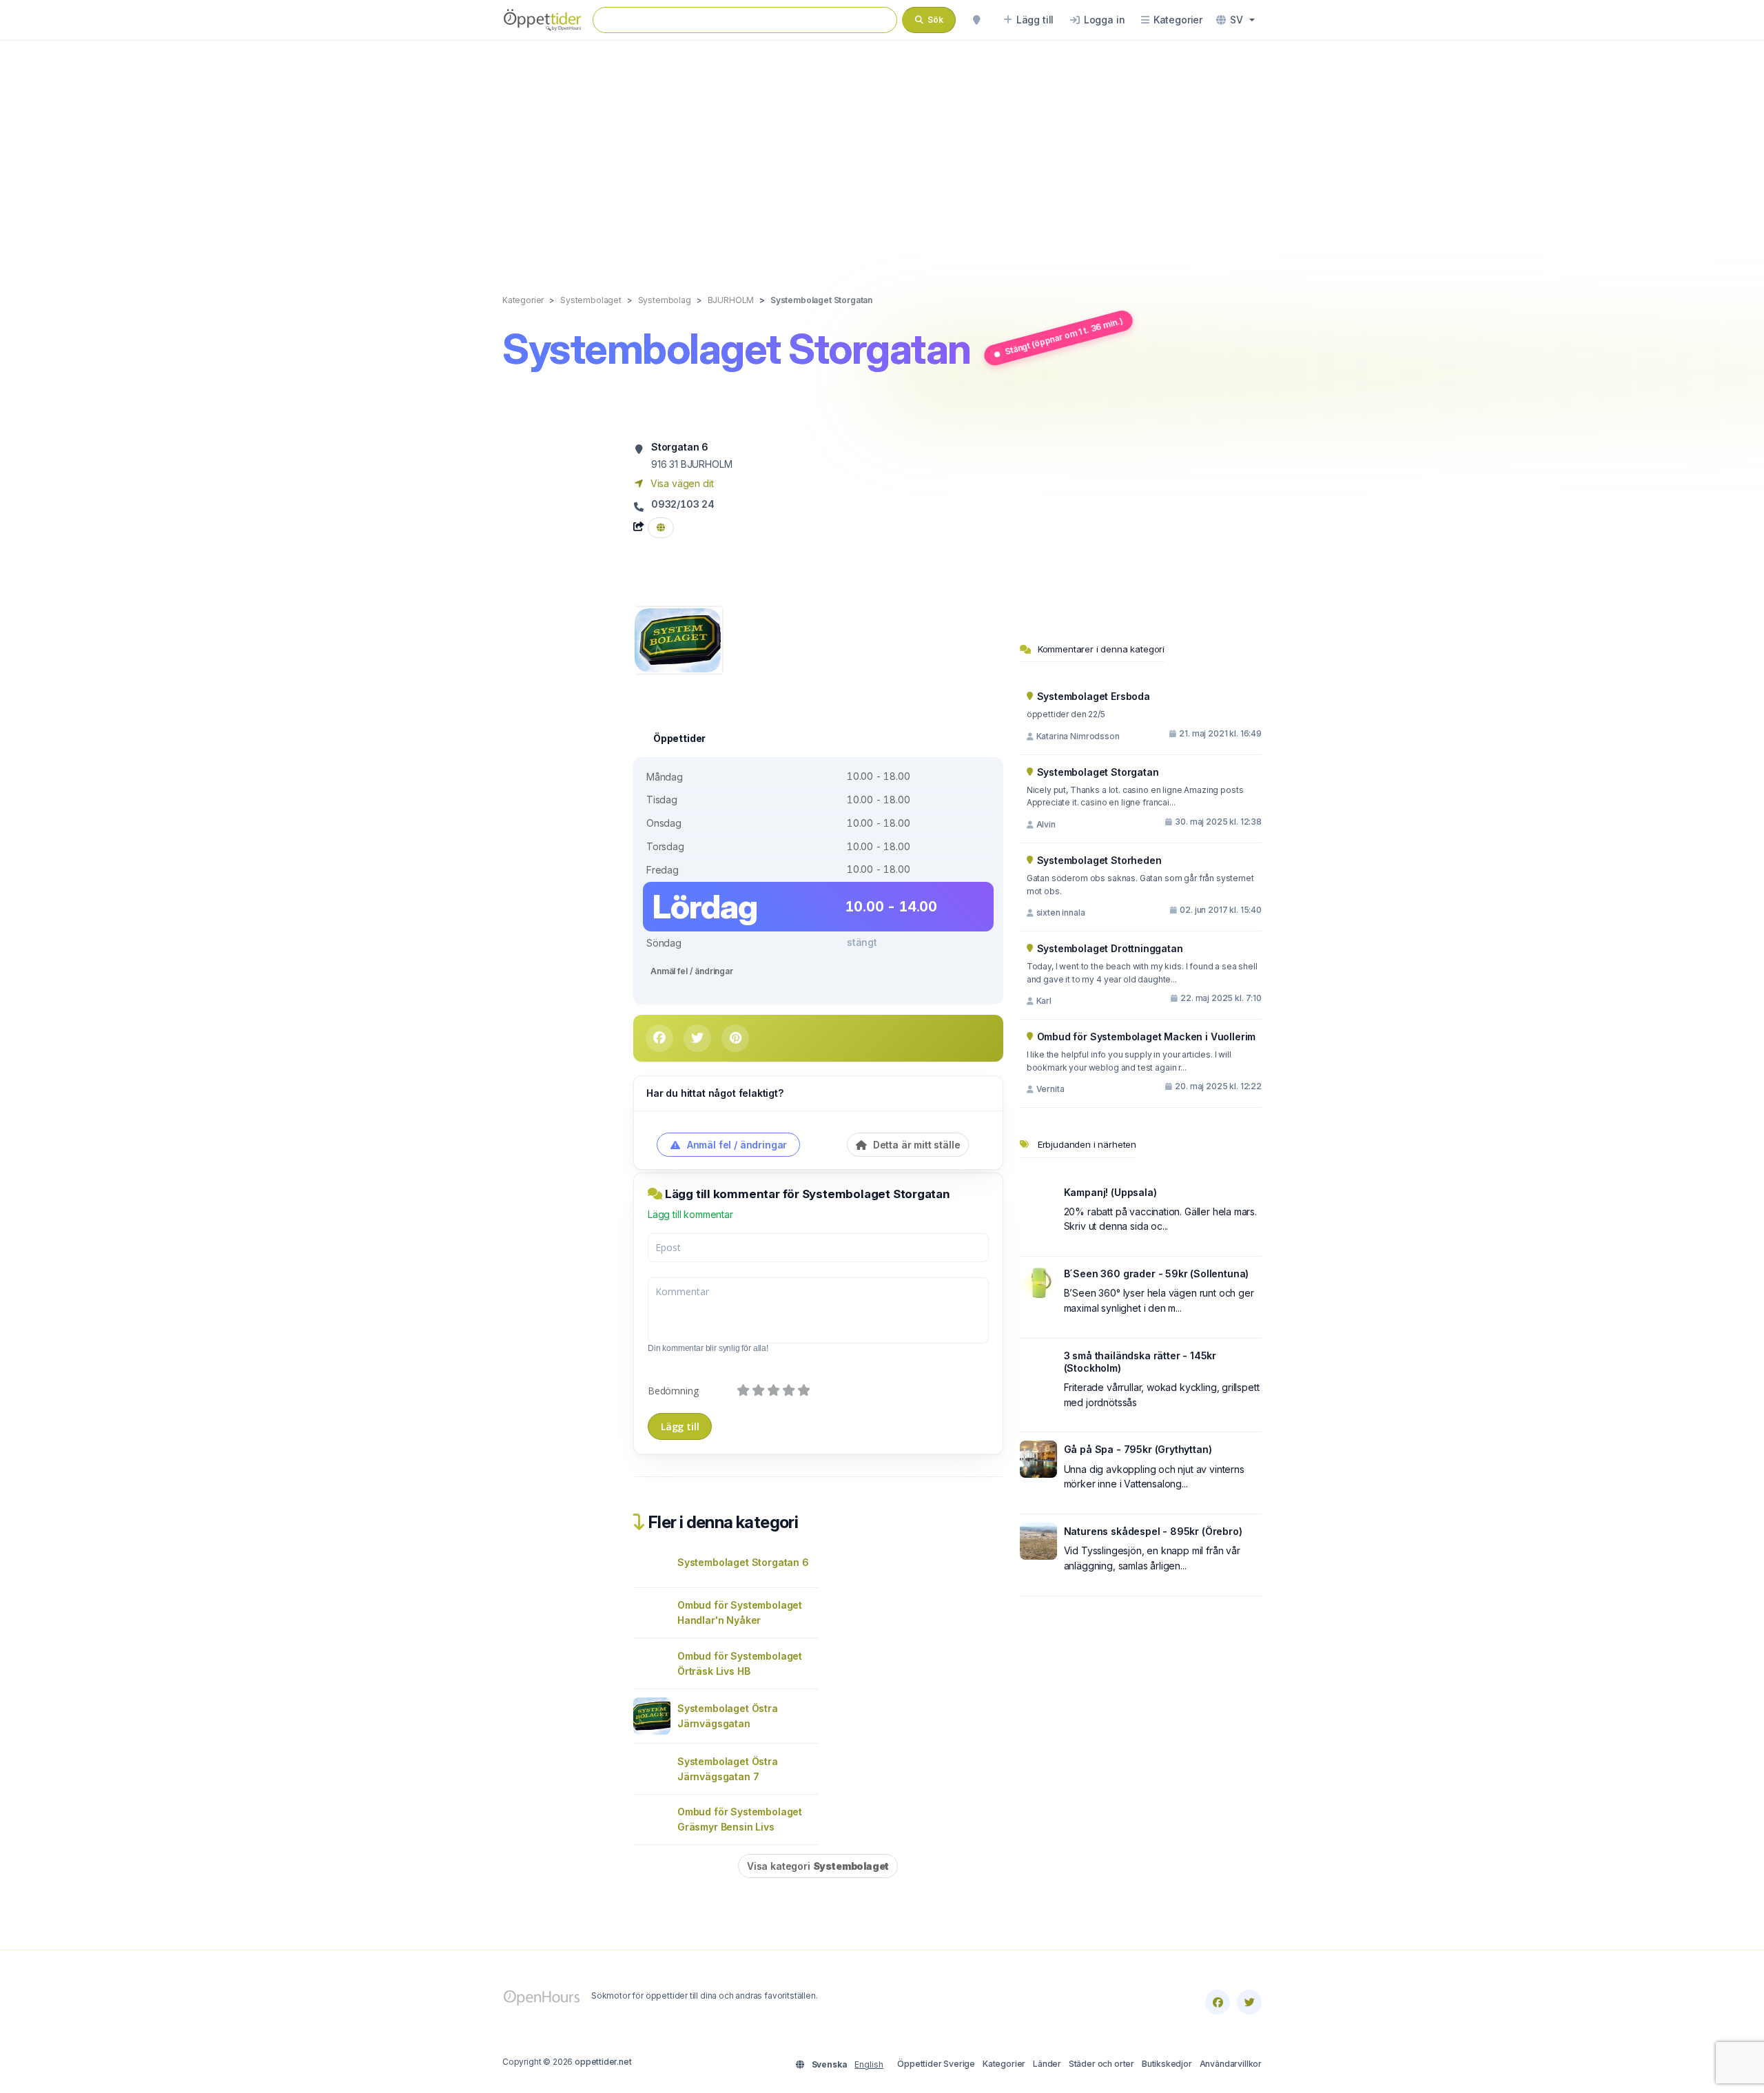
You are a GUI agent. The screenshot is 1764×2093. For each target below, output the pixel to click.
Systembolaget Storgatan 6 (743, 1562)
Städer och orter (1101, 2064)
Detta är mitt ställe (915, 1145)
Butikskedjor (1167, 2064)
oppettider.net (603, 2062)
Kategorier (1004, 2064)
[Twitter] (1249, 2002)
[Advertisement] (882, 153)
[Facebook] (1218, 2002)
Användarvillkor (1231, 2064)
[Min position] (976, 20)
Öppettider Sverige (936, 2064)
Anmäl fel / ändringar (692, 971)
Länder (1047, 2064)
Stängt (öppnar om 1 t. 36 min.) (1063, 336)
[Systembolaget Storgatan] (678, 639)
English (869, 2064)
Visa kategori (818, 1866)
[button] (1235, 20)
